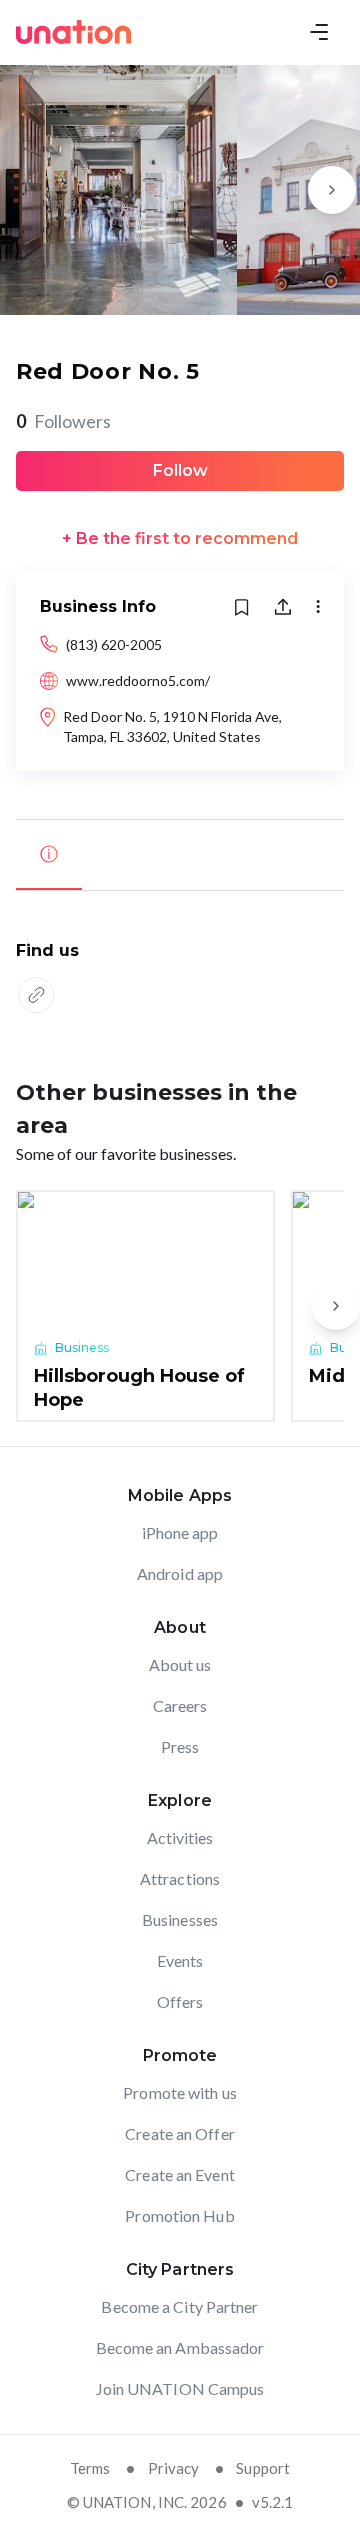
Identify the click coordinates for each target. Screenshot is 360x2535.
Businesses (180, 1919)
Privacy (174, 2468)
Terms (90, 2468)
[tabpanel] (180, 979)
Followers (63, 421)
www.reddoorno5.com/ (138, 680)
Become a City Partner (179, 2306)
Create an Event (180, 2174)
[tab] (49, 855)
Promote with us (180, 2092)
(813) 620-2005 (114, 644)
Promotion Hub (179, 2215)
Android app (180, 1573)
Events (180, 1960)
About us (180, 1664)
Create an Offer (180, 2133)
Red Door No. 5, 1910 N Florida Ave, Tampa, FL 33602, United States (172, 726)
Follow (180, 470)
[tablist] (180, 855)
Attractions (180, 1878)
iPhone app (180, 1532)
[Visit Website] (36, 995)
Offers (180, 2001)
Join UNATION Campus (180, 2388)
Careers (180, 1705)
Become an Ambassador (180, 2347)
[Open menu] (319, 32)
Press (180, 1746)
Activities (180, 1837)
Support (263, 2468)
